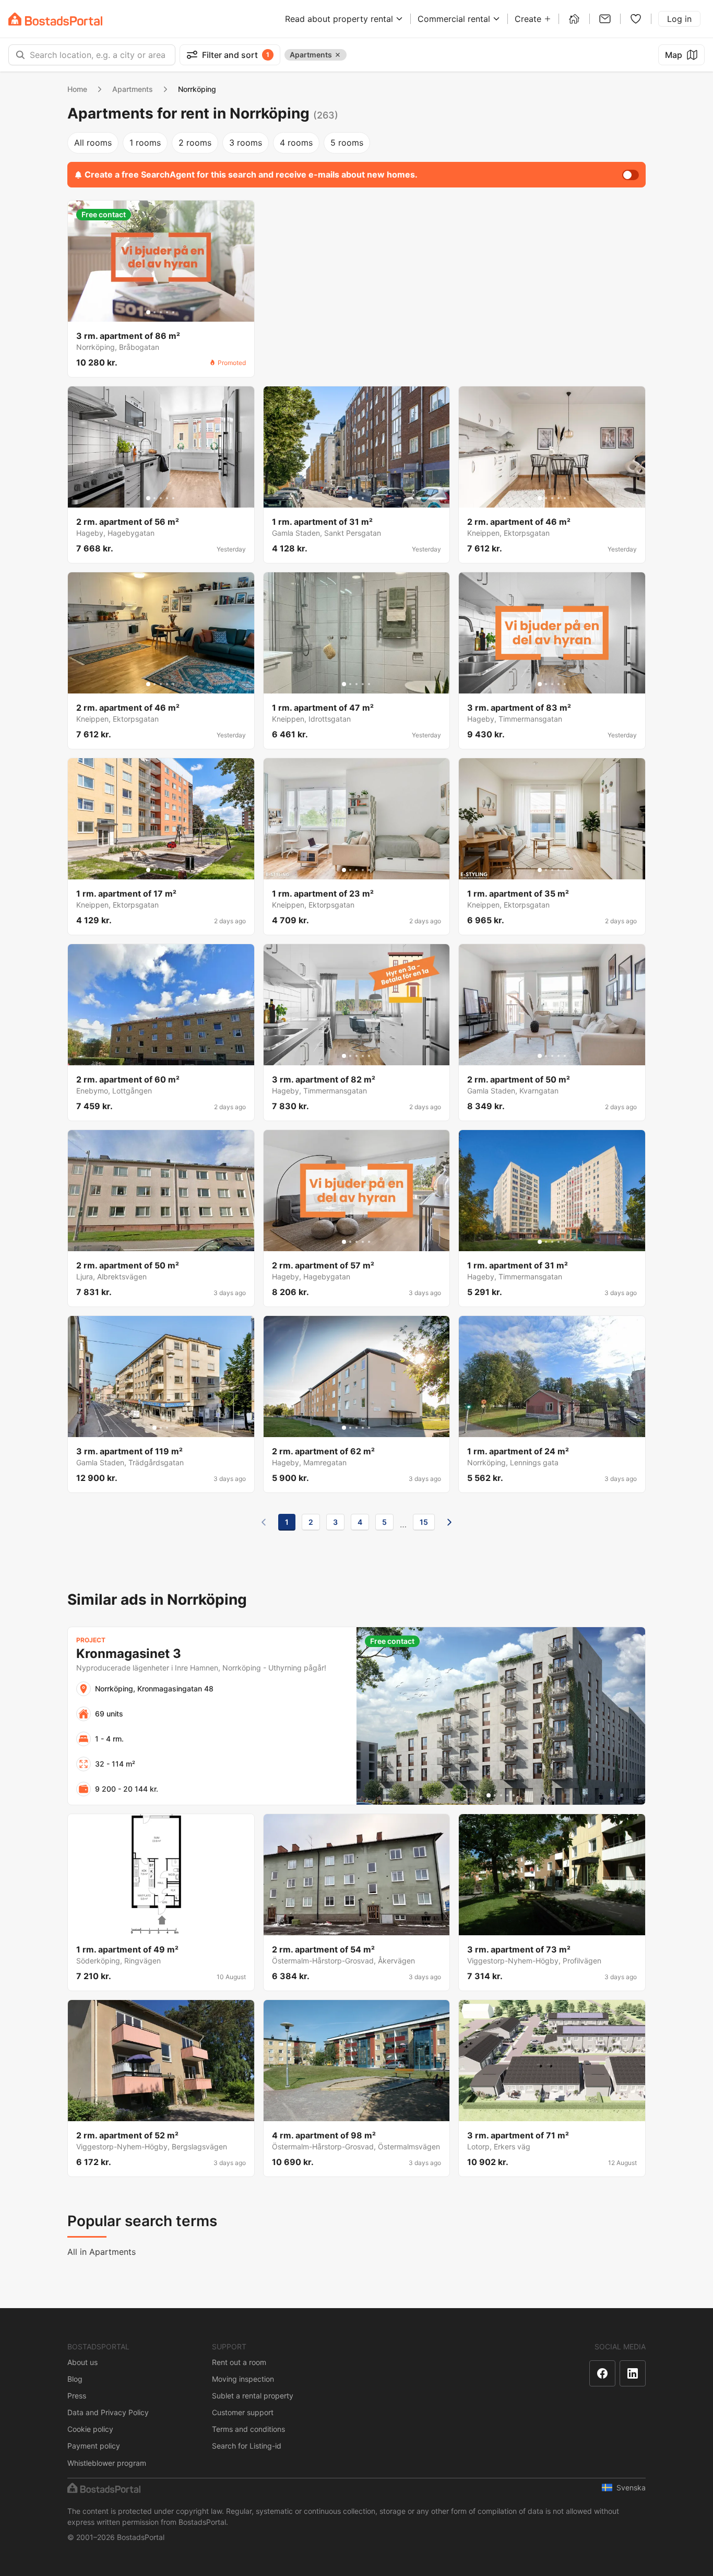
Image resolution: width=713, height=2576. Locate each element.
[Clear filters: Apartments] (338, 55)
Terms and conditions (248, 2429)
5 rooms (347, 143)
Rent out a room (239, 2362)
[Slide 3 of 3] (363, 498)
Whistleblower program (107, 2463)
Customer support (243, 2412)
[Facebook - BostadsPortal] (602, 2373)
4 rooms (296, 143)
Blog (75, 2379)
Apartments (133, 89)
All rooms (93, 143)
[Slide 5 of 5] (173, 312)
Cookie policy (90, 2429)
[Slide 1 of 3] (350, 498)
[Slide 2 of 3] (356, 498)
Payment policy (94, 2446)
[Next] (449, 1522)
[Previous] (264, 1522)
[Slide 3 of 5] (161, 312)
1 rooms (145, 143)
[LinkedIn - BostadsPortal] (633, 2373)
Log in (679, 19)
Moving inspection (243, 2379)
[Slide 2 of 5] (155, 312)
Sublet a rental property (253, 2396)
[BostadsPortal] (55, 19)
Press (77, 2396)
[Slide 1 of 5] (148, 312)
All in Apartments (102, 2252)
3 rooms (246, 143)
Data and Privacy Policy (108, 2412)
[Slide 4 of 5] (167, 312)
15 (424, 1522)
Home (77, 89)
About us (82, 2362)
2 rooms (195, 143)
